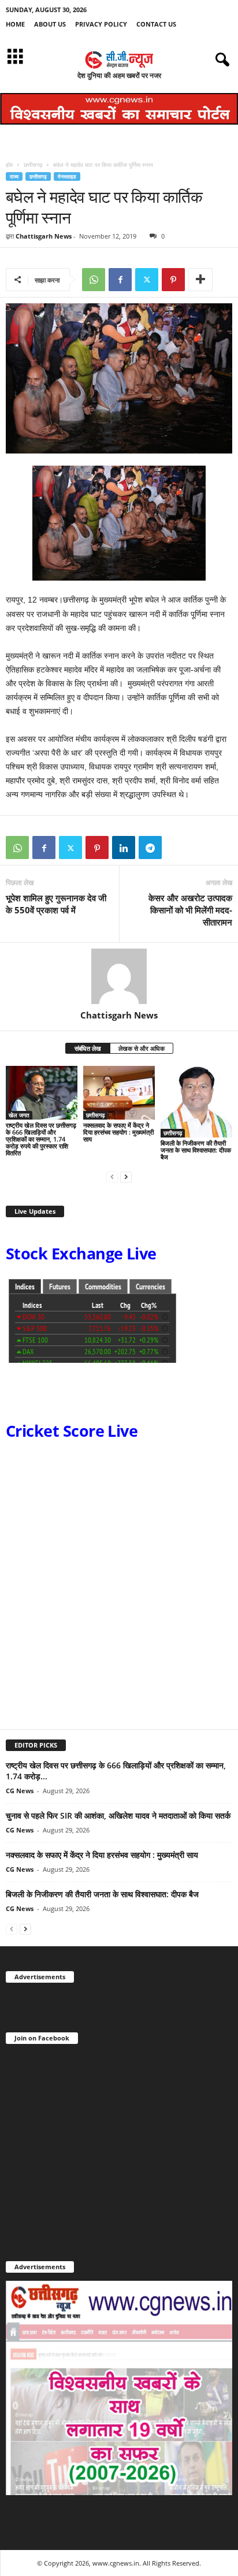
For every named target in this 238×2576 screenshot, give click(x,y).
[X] (147, 280)
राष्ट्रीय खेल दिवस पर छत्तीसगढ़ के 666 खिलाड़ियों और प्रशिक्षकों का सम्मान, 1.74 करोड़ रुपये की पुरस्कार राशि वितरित (41, 1139)
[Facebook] (120, 280)
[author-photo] (119, 976)
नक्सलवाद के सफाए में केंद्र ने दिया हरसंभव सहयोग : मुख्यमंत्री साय (118, 1132)
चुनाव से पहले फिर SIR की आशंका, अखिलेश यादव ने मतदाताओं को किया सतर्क (118, 1815)
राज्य (14, 176)
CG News (20, 1791)
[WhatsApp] (94, 280)
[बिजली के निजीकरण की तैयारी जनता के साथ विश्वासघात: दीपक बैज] (196, 1102)
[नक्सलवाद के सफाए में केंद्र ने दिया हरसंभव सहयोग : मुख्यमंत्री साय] (119, 1093)
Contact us (156, 24)
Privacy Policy (101, 24)
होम (9, 165)
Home (15, 24)
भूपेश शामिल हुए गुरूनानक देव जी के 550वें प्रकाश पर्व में (56, 904)
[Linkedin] (124, 847)
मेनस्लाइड (67, 176)
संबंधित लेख (88, 1048)
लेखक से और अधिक (142, 1048)
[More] (200, 280)
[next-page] (126, 1177)
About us (50, 24)
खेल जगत (19, 1115)
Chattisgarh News (44, 236)
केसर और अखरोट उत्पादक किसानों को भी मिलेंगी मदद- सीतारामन (190, 910)
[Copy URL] (177, 847)
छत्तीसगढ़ (33, 165)
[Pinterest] (173, 280)
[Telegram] (150, 847)
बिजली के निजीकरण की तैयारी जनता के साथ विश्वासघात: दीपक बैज (196, 1150)
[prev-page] (112, 1177)
